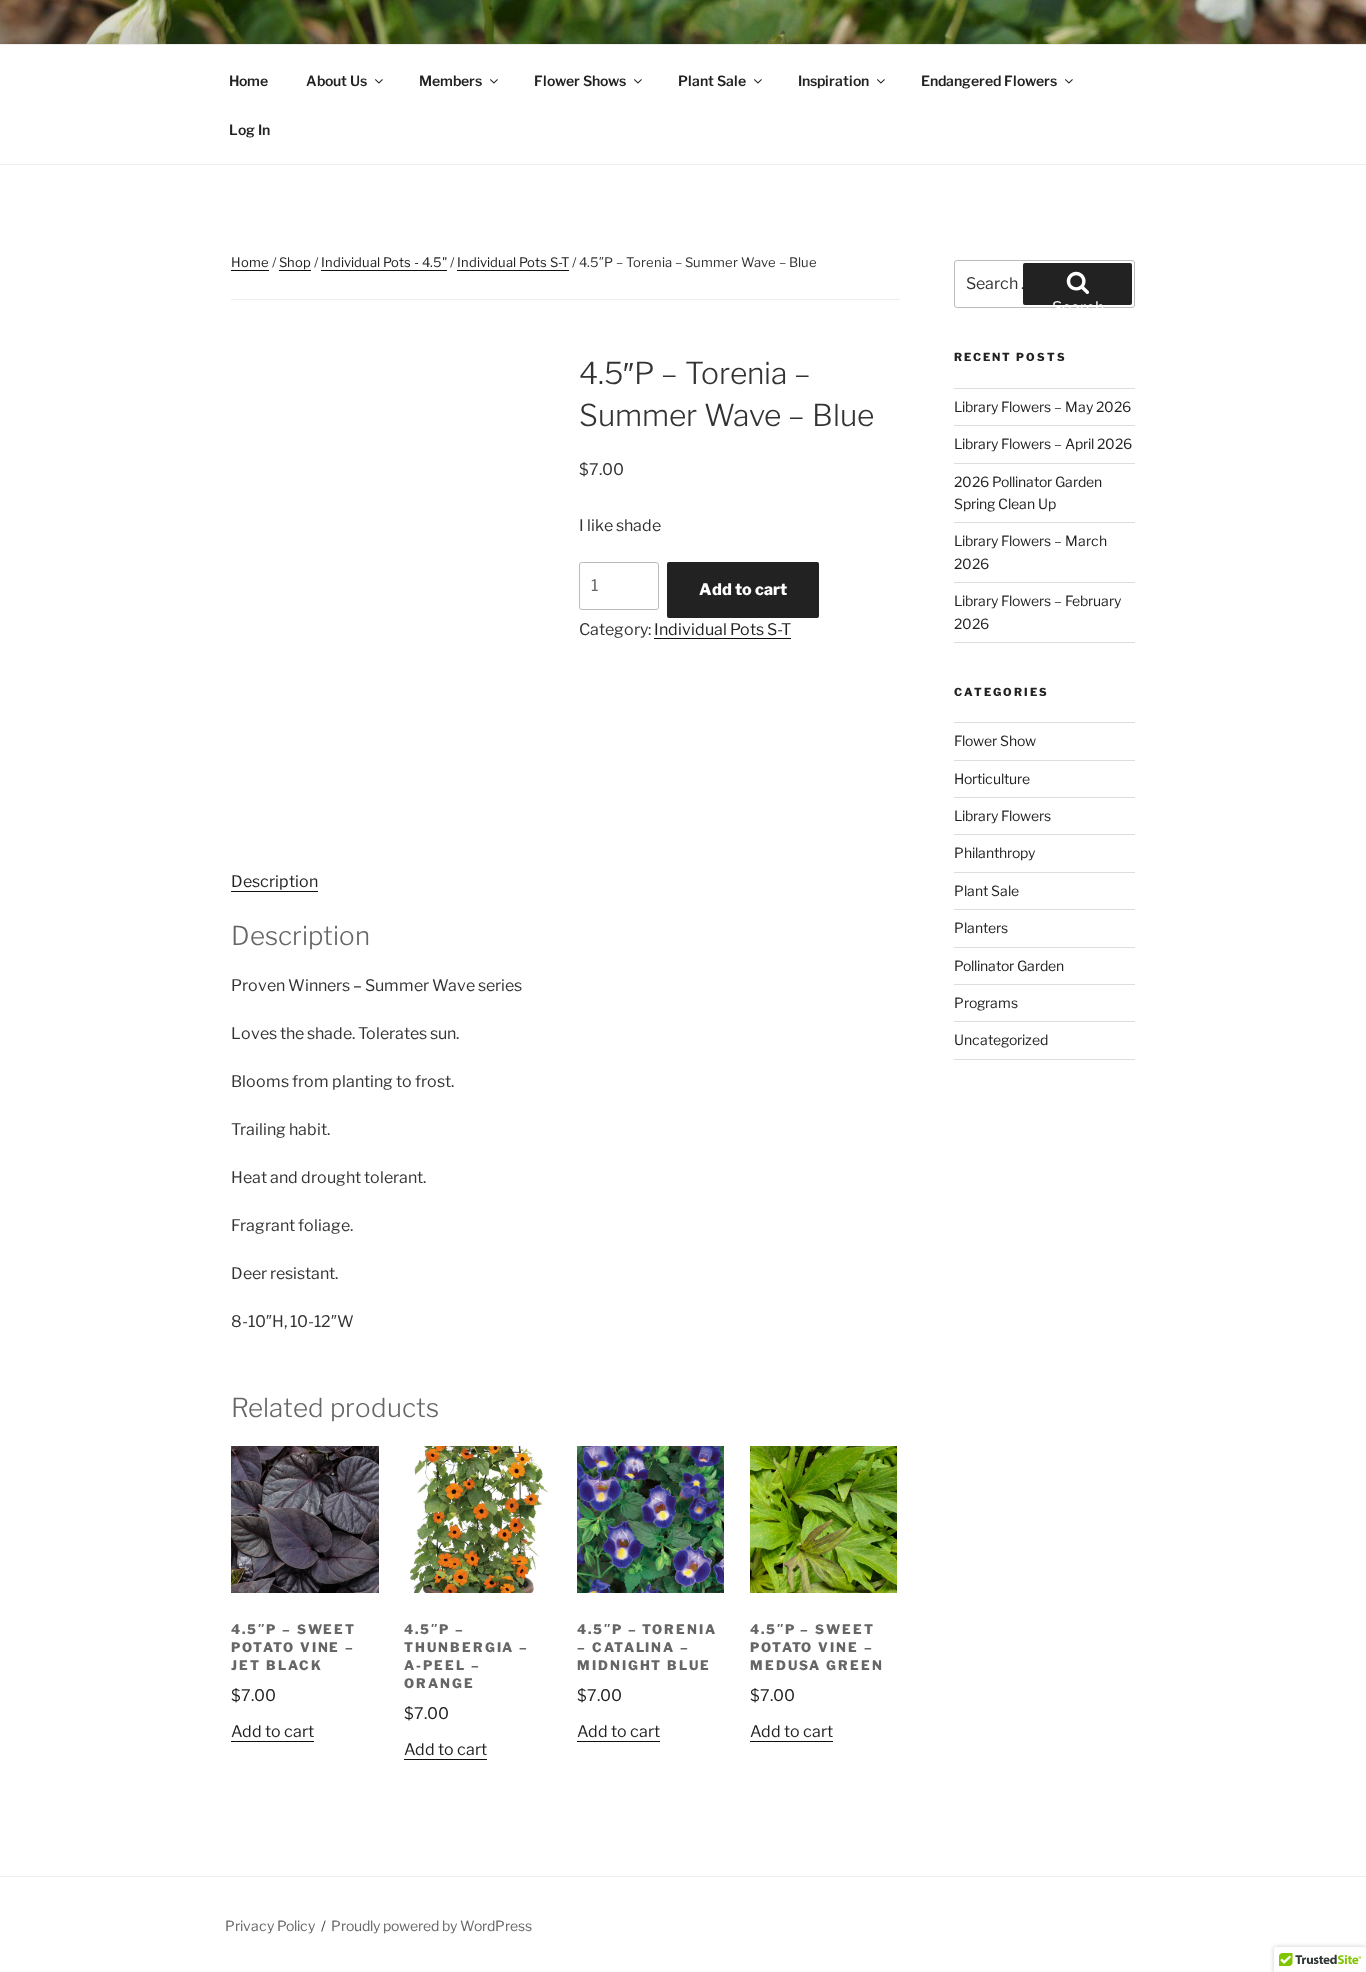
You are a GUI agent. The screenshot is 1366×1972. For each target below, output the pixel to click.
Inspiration (833, 80)
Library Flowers (1002, 815)
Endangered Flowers (989, 80)
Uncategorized (1001, 1039)
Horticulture (992, 778)
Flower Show (995, 740)
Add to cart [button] (272, 1731)
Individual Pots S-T (513, 262)
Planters (981, 927)
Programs (986, 1002)
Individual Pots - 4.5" (384, 262)
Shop (295, 262)
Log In (249, 129)
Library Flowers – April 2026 (1043, 443)
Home (248, 80)
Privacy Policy (270, 1925)
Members (450, 80)
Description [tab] (274, 881)
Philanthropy (994, 852)
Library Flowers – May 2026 (1042, 406)
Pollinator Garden (1009, 965)
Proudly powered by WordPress (431, 1925)
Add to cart (743, 589)
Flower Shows (580, 80)
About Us (336, 80)
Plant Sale (712, 80)
